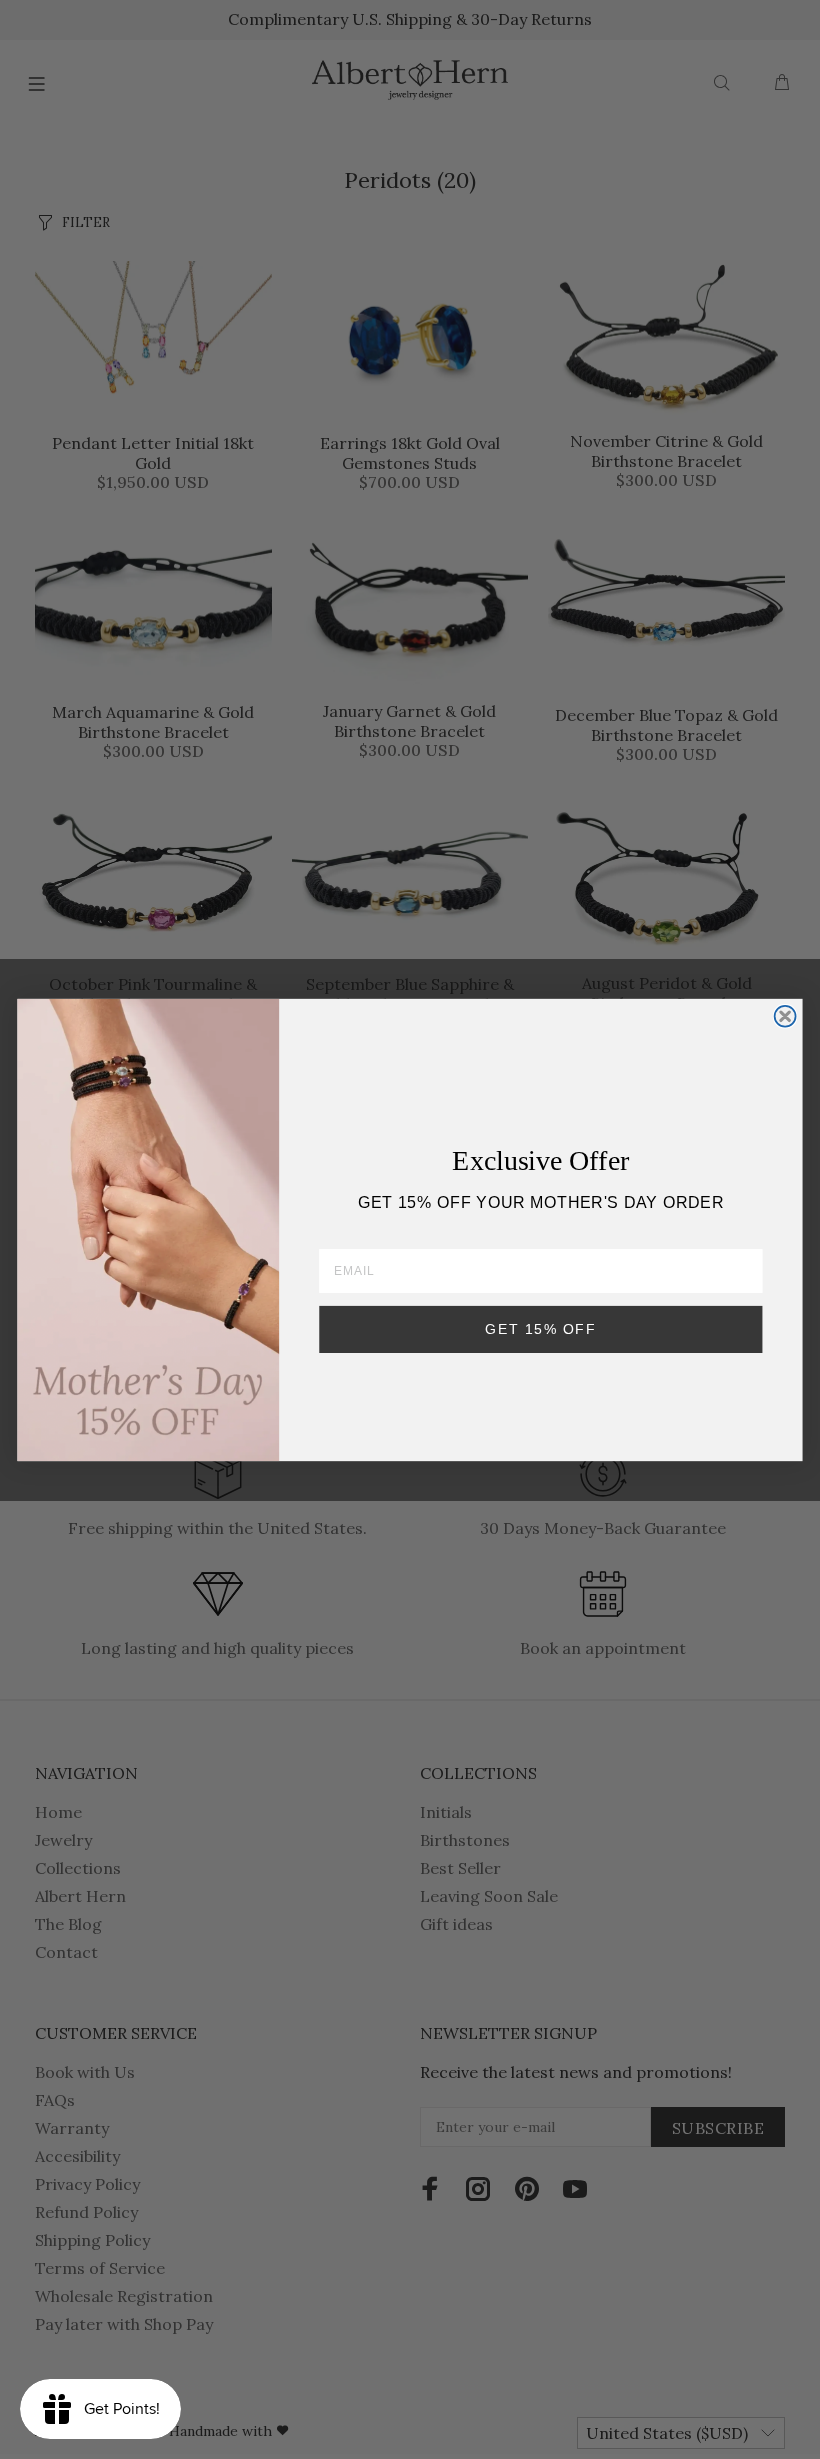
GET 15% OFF (540, 1328)
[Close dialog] (785, 1015)
